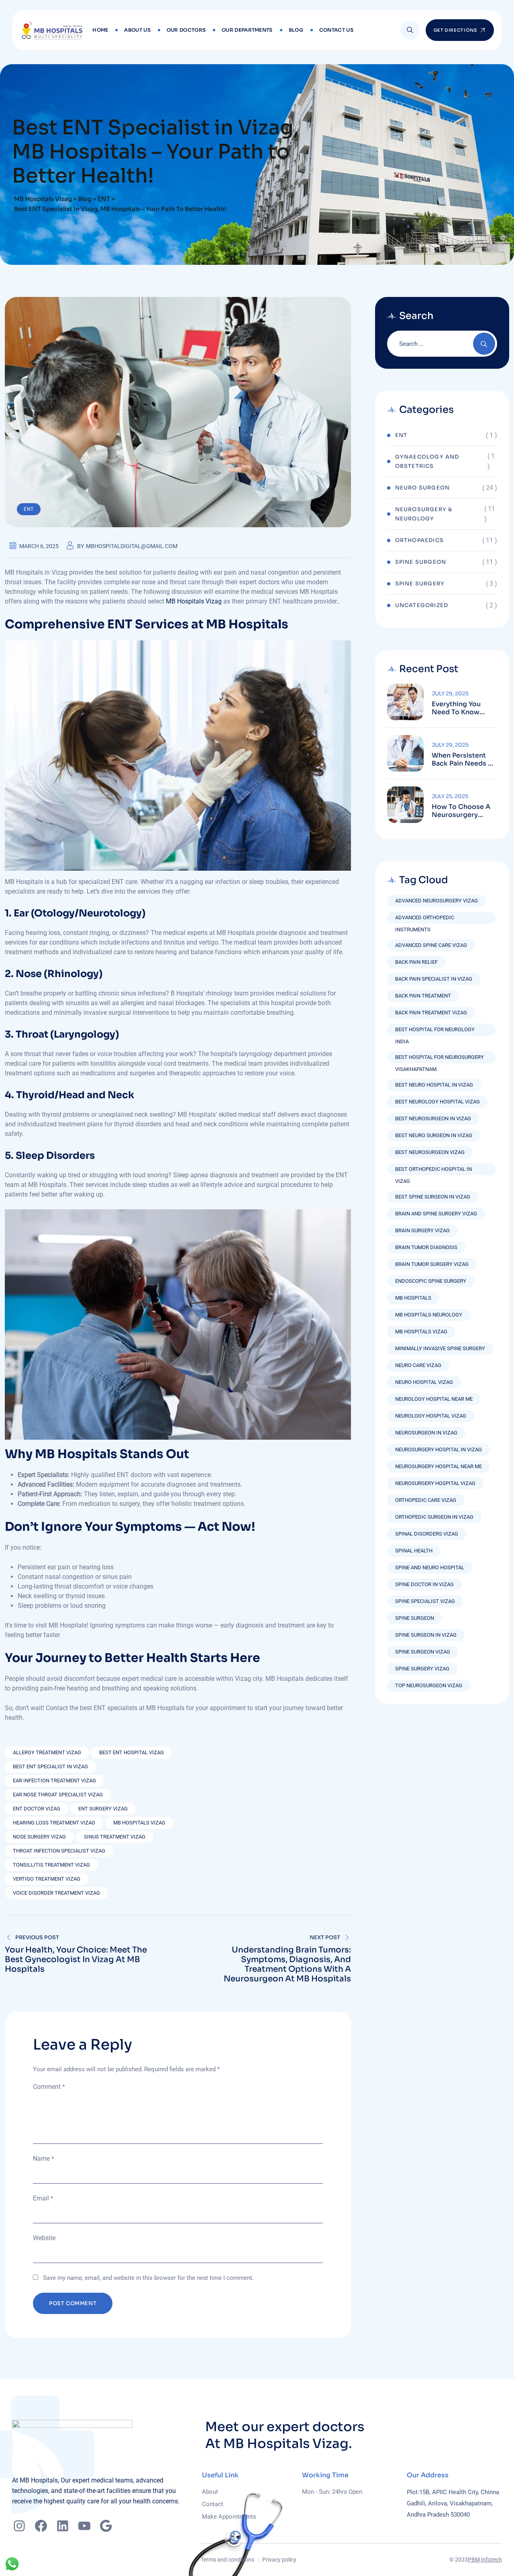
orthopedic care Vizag (426, 1500)
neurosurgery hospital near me (439, 1466)
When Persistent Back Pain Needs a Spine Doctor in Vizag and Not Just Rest (463, 760)
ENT (29, 509)
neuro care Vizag (418, 1365)
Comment (49, 2087)
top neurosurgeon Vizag (429, 1685)
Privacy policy (279, 2560)
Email (43, 2198)
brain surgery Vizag (422, 1230)
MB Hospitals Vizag (194, 601)
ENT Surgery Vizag (103, 1809)
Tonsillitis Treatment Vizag (51, 1865)
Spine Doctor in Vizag (424, 1584)
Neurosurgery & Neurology (424, 514)
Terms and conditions (227, 2560)
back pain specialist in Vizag (434, 979)
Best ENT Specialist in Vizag (50, 1766)
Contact (213, 2504)
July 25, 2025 (450, 796)
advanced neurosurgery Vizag (436, 901)
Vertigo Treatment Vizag (47, 1879)
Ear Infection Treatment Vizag (54, 1781)
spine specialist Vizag (425, 1601)
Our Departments (247, 30)
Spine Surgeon (421, 562)
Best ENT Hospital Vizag (132, 1752)
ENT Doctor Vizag (37, 1809)
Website (44, 2238)
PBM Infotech (485, 2560)
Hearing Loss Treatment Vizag (54, 1823)
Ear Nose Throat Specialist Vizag (58, 1795)
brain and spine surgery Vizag (436, 1214)
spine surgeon (415, 1618)
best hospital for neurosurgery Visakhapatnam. (440, 1059)
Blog (296, 30)
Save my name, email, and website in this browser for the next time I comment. (148, 2278)
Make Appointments (229, 2517)
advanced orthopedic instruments (425, 919)
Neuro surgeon (423, 488)
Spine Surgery (420, 584)
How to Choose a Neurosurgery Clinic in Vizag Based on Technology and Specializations (461, 811)
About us (137, 30)
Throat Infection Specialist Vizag (59, 1851)
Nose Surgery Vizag (39, 1837)
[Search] (410, 30)
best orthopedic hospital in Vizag (433, 1171)
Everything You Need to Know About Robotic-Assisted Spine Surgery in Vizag (459, 708)
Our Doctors (186, 30)
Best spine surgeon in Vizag (433, 1197)
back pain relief (416, 962)
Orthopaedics (419, 540)
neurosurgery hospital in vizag (439, 1450)
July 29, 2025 (450, 694)
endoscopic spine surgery (431, 1281)
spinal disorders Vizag (427, 1534)
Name (43, 2159)
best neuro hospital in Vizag (434, 1085)
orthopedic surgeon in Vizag (434, 1517)
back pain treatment (423, 996)
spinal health (414, 1551)
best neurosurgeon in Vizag (433, 1118)
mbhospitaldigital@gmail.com (132, 546)
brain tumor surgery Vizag (432, 1264)
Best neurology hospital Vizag (438, 1102)
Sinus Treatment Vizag (115, 1837)
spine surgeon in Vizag (426, 1635)
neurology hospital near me (434, 1399)
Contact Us (336, 30)
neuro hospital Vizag (424, 1382)
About (210, 2492)
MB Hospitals (413, 1298)
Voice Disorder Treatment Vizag (56, 1893)
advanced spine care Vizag (431, 945)
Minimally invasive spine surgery (440, 1348)
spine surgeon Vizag (423, 1652)
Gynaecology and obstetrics (427, 461)
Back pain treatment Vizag (431, 1013)
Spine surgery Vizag (422, 1669)
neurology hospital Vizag (431, 1416)
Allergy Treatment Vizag (47, 1752)
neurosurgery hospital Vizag (435, 1483)
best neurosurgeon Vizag (430, 1152)
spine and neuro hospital (430, 1567)
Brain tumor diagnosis (426, 1247)
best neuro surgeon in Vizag (434, 1135)
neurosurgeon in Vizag (426, 1433)
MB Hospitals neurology (429, 1315)
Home (100, 30)
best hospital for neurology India (435, 1031)
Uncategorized (422, 605)
